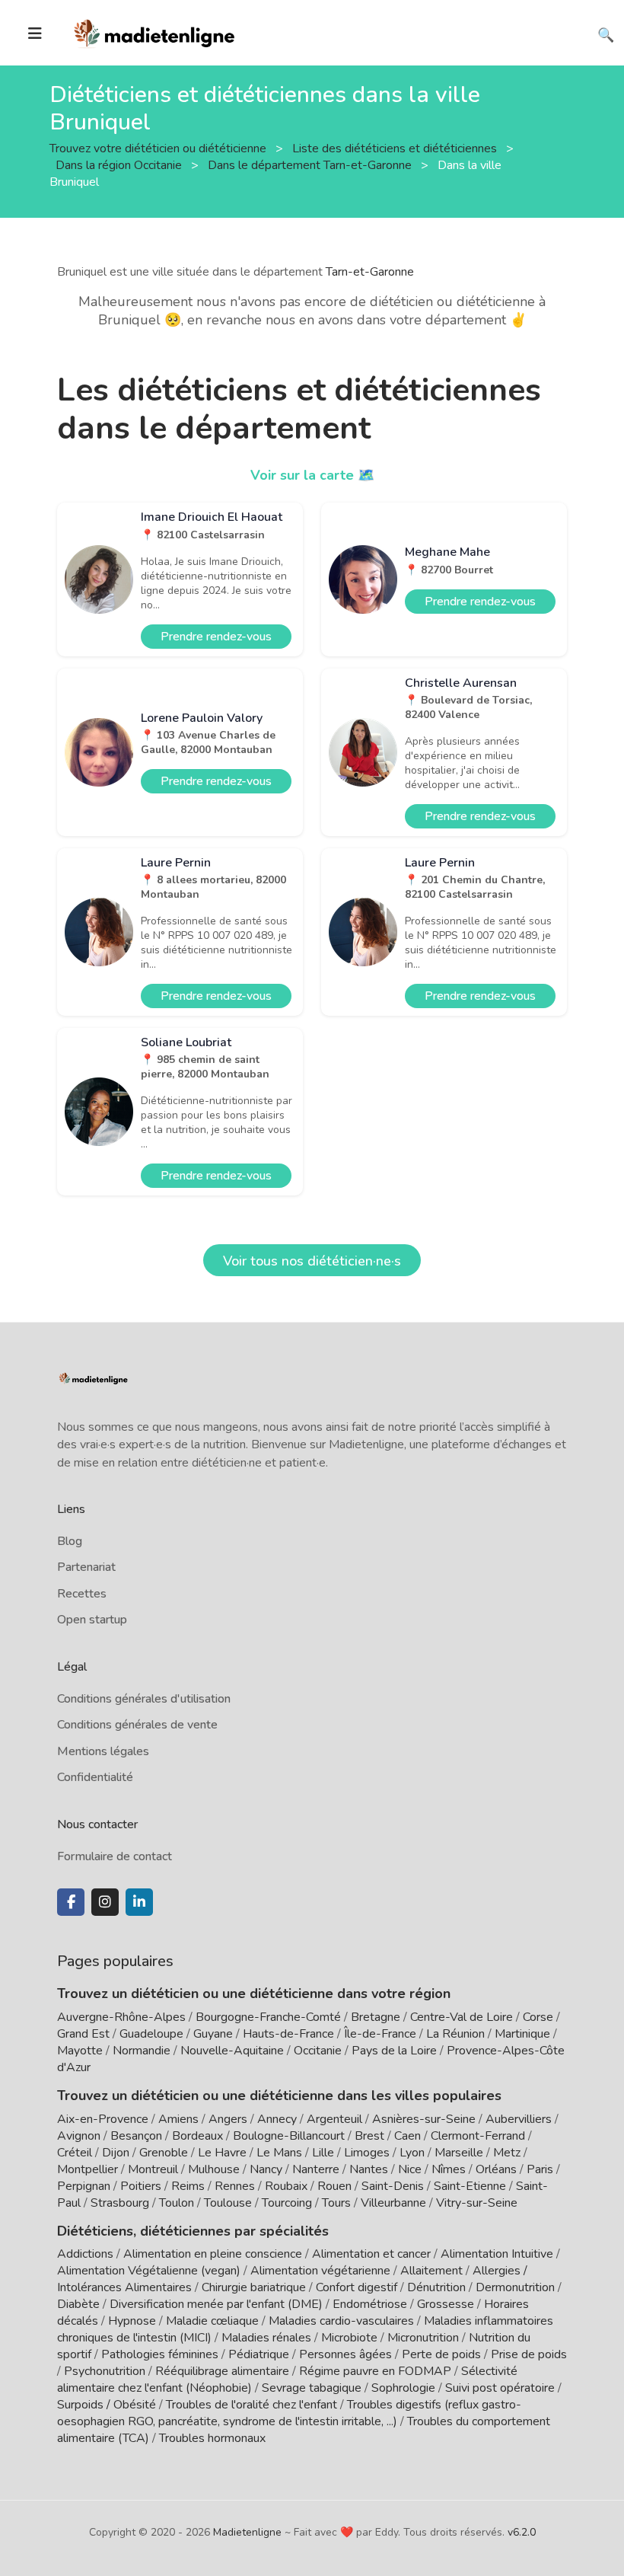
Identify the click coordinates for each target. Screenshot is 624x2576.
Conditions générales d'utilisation (144, 1699)
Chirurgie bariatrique (254, 2287)
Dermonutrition (517, 2287)
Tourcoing (287, 2203)
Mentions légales (103, 1751)
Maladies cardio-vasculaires (341, 2321)
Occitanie (318, 2051)
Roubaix (286, 2186)
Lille (323, 2153)
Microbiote (351, 2338)
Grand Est (83, 2034)
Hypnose (132, 2321)
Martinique (522, 2034)
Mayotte (80, 2051)
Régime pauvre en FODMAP (375, 2371)
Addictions (85, 2254)
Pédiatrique (259, 2354)
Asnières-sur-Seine (424, 2119)
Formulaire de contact (115, 1856)
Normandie (142, 2051)
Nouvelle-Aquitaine (232, 2051)
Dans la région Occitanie (120, 164)
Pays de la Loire (394, 2051)
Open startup (92, 1620)
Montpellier (88, 2169)
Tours (336, 2203)
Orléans (496, 2169)
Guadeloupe (151, 2034)
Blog (70, 1541)
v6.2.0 (522, 2532)
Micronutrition (423, 2338)
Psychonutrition (105, 2371)
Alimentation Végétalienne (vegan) (149, 2271)
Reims (188, 2186)
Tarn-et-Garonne (370, 272)
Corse (538, 2017)
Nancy (266, 2169)
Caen (408, 2136)
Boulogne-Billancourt (289, 2136)
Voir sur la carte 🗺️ (312, 475)
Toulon (177, 2203)
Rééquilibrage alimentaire (222, 2371)
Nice (410, 2169)
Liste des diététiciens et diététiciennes (396, 148)
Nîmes (449, 2169)
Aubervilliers (519, 2119)
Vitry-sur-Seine (477, 2203)
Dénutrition (436, 2287)
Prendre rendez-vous (216, 637)
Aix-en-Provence (103, 2119)
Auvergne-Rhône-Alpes (121, 2017)
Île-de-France (380, 2034)
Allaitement (431, 2271)
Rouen (334, 2186)
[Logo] (155, 31)
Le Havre (222, 2153)
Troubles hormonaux (212, 2438)
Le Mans (279, 2153)
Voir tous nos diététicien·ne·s (312, 1261)
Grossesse (446, 2304)
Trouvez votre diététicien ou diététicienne (159, 148)
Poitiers (141, 2186)
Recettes (82, 1594)
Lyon (412, 2153)
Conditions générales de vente (137, 1725)
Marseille (459, 2153)
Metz (507, 2153)
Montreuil (153, 2169)
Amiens (178, 2119)
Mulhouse (214, 2169)
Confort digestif (357, 2287)
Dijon (116, 2153)
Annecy (277, 2119)
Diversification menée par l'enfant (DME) (218, 2304)
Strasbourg (120, 2203)
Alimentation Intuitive (497, 2254)
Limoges (367, 2153)
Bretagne (376, 2017)
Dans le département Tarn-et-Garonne (311, 164)
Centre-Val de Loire (462, 2017)
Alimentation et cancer (371, 2254)
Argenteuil (334, 2119)
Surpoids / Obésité (107, 2405)
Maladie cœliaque (212, 2321)
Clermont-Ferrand (478, 2136)
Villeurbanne (393, 2203)
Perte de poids (441, 2354)
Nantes (369, 2169)
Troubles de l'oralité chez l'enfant (252, 2405)
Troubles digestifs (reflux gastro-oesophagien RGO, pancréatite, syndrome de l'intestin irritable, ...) (289, 2413)
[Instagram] (105, 1902)
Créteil (75, 2153)
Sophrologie (403, 2388)
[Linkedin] (139, 1902)
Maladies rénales (266, 2338)
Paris (540, 2169)
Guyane (213, 2034)
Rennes (235, 2186)
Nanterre (316, 2169)
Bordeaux (197, 2136)
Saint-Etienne (470, 2186)
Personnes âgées (345, 2354)
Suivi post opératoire (500, 2388)
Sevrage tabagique (312, 2388)
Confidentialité (95, 1777)
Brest (369, 2136)
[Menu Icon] (35, 34)
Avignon (79, 2136)
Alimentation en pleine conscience (213, 2254)
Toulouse (228, 2203)
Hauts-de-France (288, 2034)
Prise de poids (529, 2354)
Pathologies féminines (160, 2354)
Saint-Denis (393, 2186)
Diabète (78, 2304)
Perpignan (84, 2186)
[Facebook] (71, 1902)
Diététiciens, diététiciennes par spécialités (193, 2231)
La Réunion (455, 2034)
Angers (228, 2119)
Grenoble (164, 2153)
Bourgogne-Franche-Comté (268, 2017)
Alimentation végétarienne (320, 2271)
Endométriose (370, 2304)
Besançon (136, 2136)
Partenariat (86, 1567)
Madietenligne (247, 2532)
